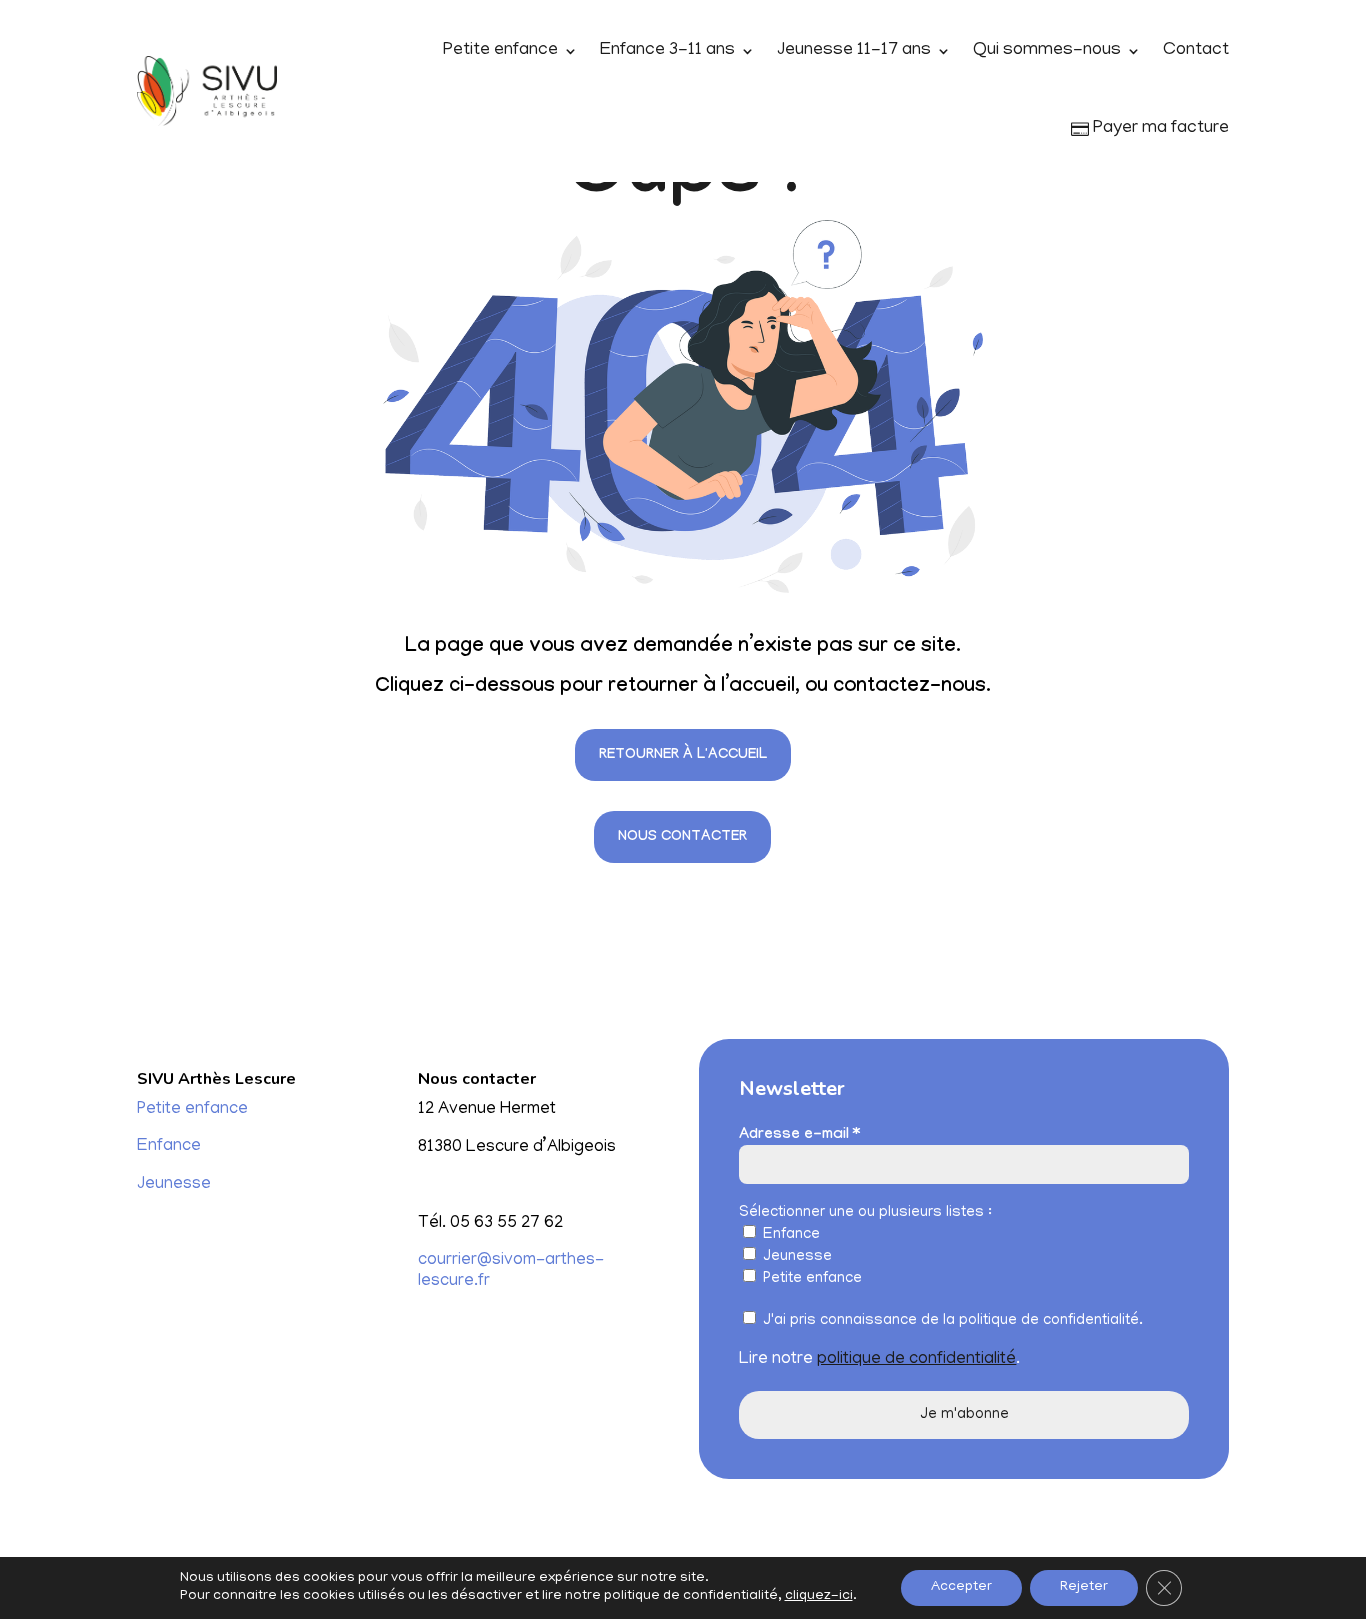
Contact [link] (1196, 51)
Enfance (789, 1235)
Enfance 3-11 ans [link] (667, 51)
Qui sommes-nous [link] (1047, 51)
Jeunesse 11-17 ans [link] (854, 51)
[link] (207, 91)
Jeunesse (795, 1257)
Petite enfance (810, 1279)
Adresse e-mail (799, 1136)
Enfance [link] (169, 1147)
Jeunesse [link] (174, 1185)
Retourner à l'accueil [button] (683, 756)
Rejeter (1084, 1587)
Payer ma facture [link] (1159, 129)
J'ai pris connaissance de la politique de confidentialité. (951, 1321)
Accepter (961, 1587)
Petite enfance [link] (500, 51)
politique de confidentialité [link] (916, 1360)
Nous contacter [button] (682, 838)
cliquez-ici (819, 1596)
